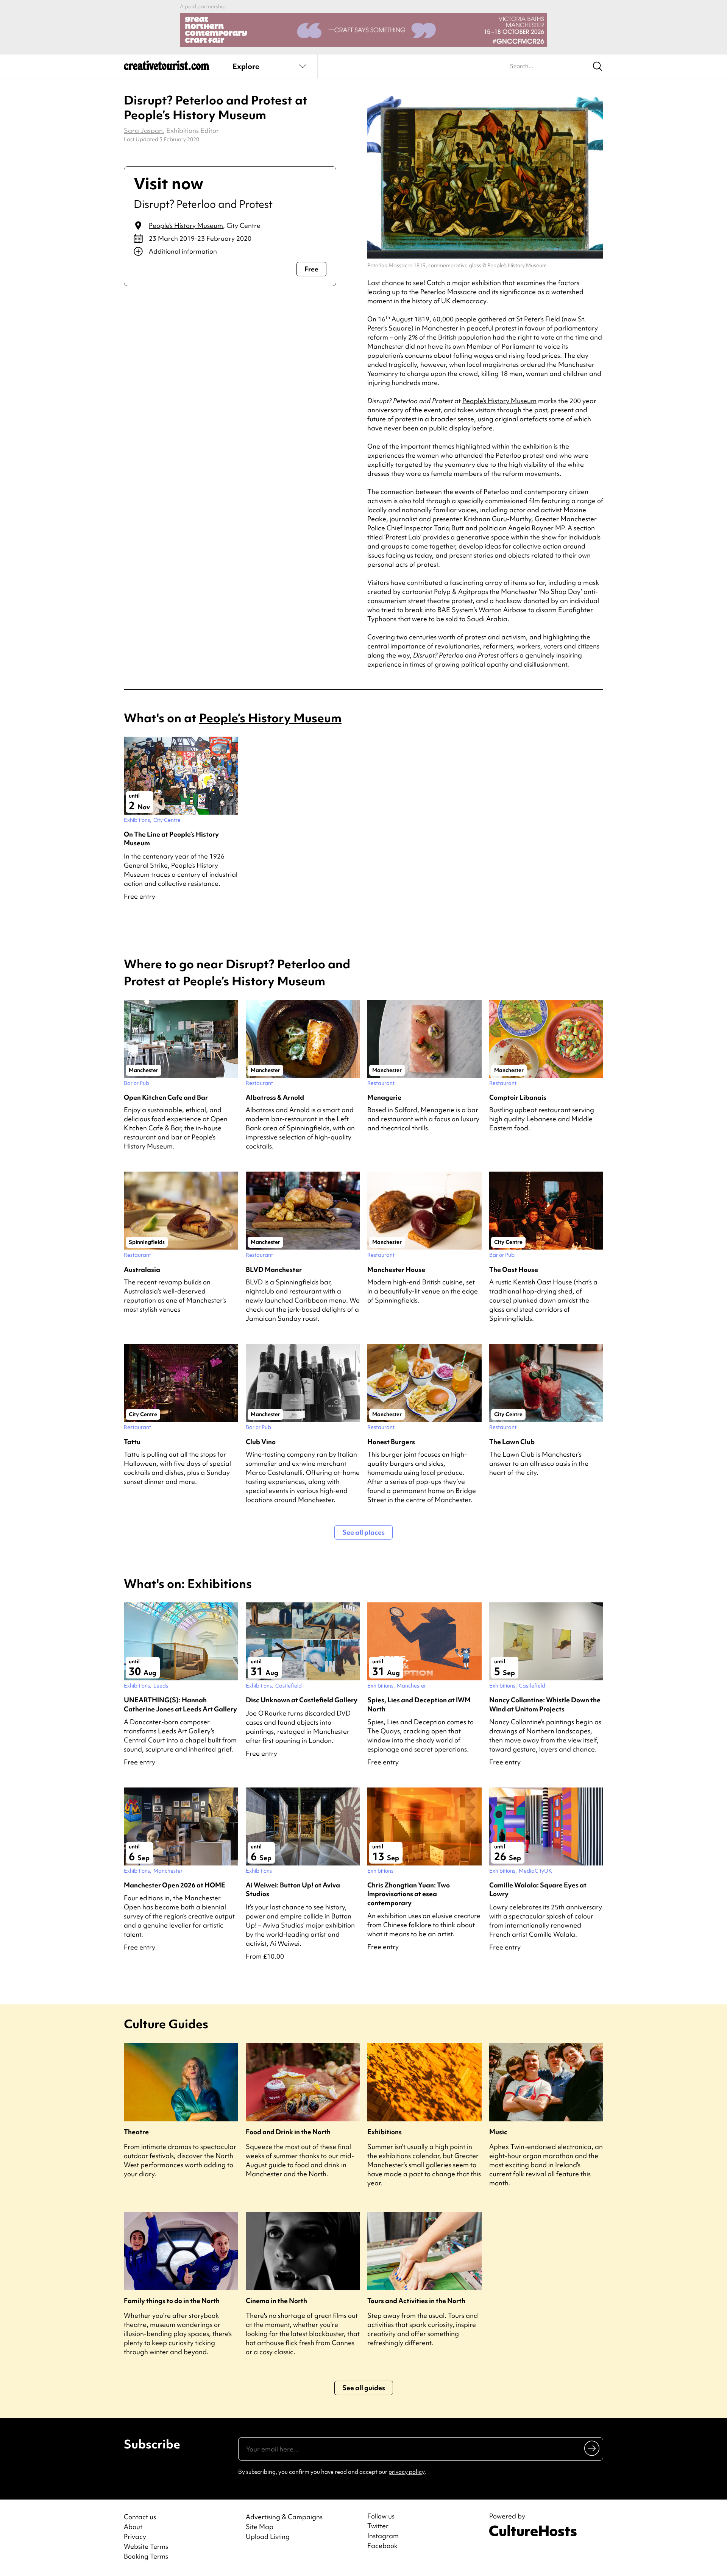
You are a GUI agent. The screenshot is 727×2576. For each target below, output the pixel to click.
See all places (363, 1532)
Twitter (378, 2526)
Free (311, 269)
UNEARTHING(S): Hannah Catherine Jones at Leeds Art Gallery (180, 1704)
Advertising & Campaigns (284, 2517)
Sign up (592, 2448)
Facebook (382, 2546)
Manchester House (396, 1269)
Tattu (132, 1442)
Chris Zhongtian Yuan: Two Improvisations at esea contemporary (409, 1894)
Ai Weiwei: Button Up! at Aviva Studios (293, 1889)
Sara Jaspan (143, 130)
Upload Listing (268, 2536)
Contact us (140, 2517)
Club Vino (261, 1442)
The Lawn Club (512, 1442)
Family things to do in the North (172, 2301)
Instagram (383, 2536)
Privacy (135, 2536)
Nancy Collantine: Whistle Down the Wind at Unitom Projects (545, 1704)
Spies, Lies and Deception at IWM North (419, 1704)
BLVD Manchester (274, 1269)
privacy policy (406, 2472)
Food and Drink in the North (288, 2132)
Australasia (142, 1269)
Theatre (136, 2132)
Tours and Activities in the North (416, 2301)
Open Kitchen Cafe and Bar (166, 1097)
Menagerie (384, 1097)
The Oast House (514, 1269)
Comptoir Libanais (518, 1097)
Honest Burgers (391, 1442)
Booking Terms (146, 2556)
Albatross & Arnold (275, 1097)
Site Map (260, 2527)
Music (498, 2132)
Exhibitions (385, 2132)
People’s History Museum (186, 225)
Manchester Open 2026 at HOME (175, 1885)
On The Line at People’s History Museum (171, 838)
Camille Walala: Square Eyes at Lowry (538, 1889)
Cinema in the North (276, 2301)
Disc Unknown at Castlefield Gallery (302, 1700)
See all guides (364, 2388)
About (133, 2527)
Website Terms (146, 2546)
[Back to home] (167, 68)
